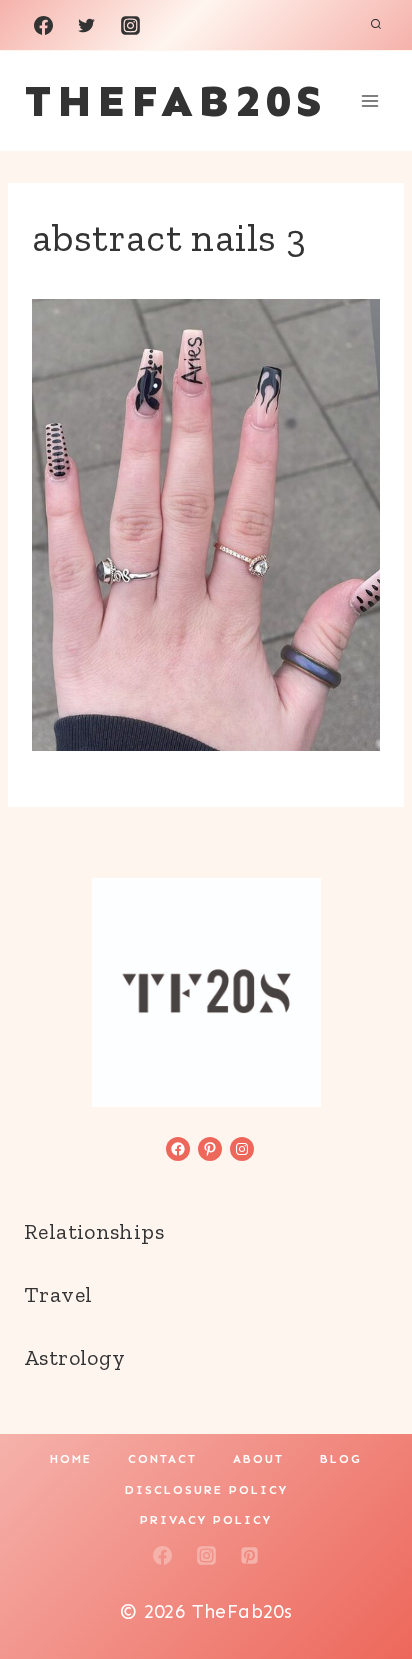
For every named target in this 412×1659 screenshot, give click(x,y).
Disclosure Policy (206, 1490)
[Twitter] (87, 25)
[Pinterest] (250, 1555)
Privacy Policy (206, 1520)
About (258, 1459)
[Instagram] (130, 25)
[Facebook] (43, 25)
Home (71, 1459)
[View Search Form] (376, 25)
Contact (162, 1459)
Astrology (74, 1357)
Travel (58, 1294)
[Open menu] (369, 100)
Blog (341, 1459)
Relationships (94, 1231)
